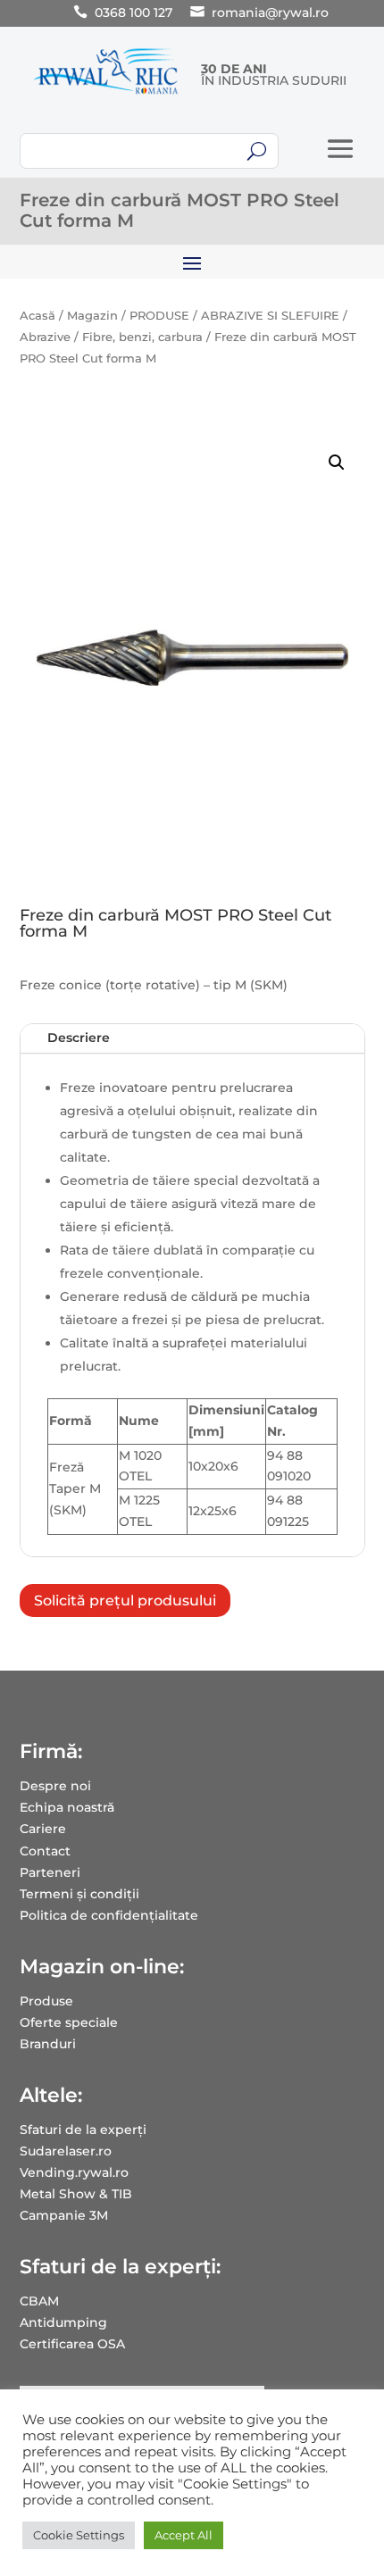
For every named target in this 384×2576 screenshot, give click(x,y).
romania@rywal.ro (270, 13)
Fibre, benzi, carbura (142, 337)
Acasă (38, 316)
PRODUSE (159, 316)
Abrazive (45, 337)
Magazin (92, 316)
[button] (337, 463)
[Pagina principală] (106, 94)
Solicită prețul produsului (125, 1601)
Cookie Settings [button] (79, 2535)
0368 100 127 (134, 13)
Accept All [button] (184, 2535)
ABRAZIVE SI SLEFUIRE (270, 316)
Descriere (79, 1038)
